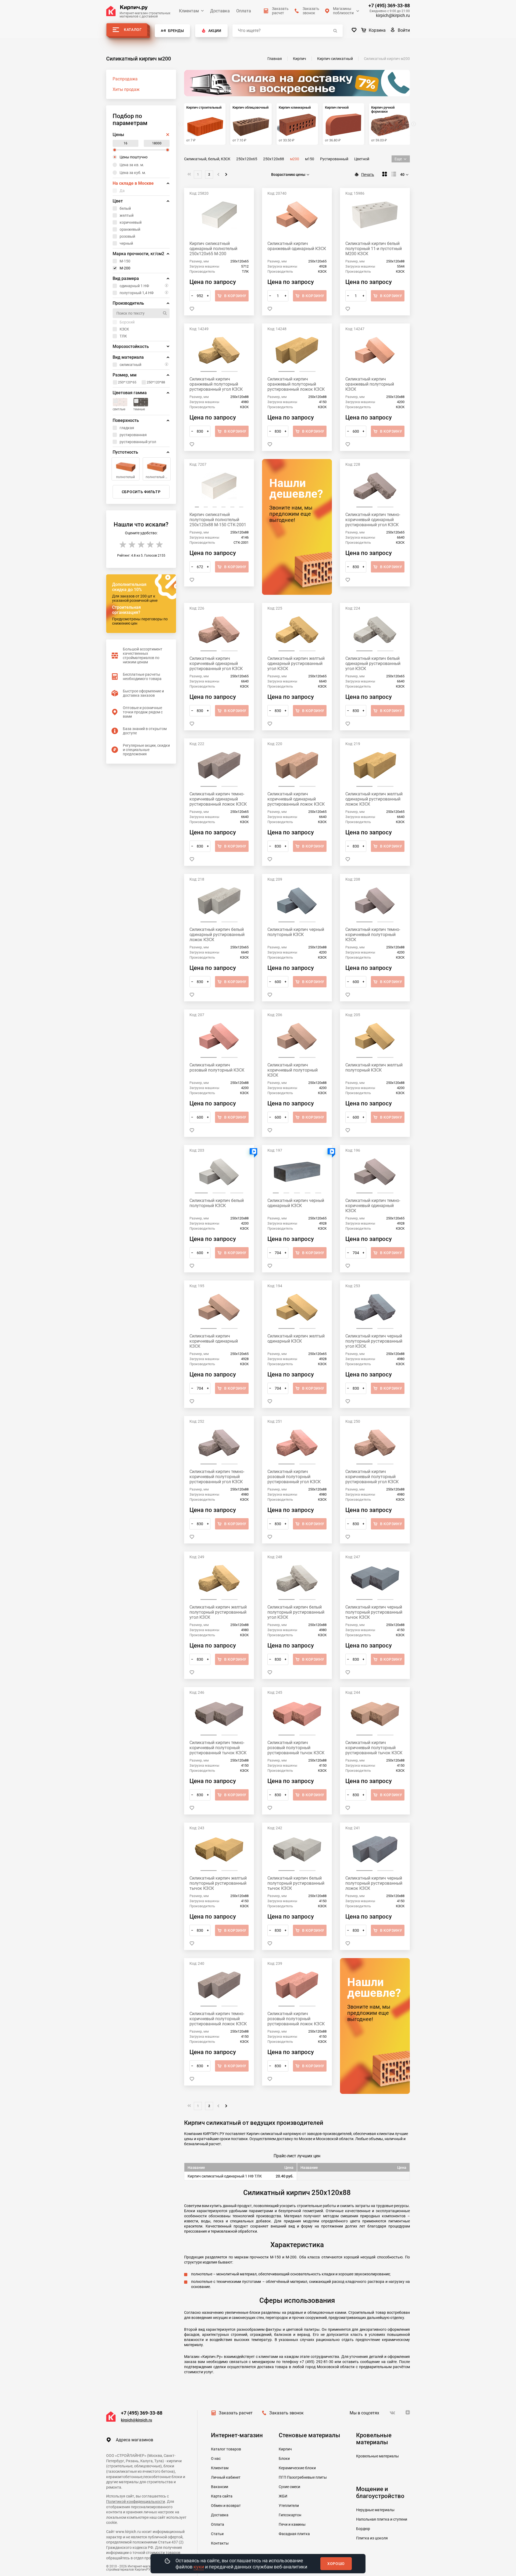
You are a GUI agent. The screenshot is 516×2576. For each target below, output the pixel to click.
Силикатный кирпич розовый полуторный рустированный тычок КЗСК (296, 1748)
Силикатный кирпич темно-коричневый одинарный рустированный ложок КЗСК (218, 799)
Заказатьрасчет (280, 11)
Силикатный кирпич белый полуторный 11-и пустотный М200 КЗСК (374, 249)
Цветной (362, 159)
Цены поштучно (134, 157)
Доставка (220, 11)
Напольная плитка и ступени (382, 2519)
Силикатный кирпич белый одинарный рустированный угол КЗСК (373, 663)
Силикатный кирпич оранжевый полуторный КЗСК (370, 384)
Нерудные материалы (375, 2510)
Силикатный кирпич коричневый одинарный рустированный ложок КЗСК (296, 799)
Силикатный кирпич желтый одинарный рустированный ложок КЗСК (374, 799)
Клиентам (189, 11)
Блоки (284, 2458)
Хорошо (336, 2564)
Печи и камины (292, 2524)
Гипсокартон (290, 2515)
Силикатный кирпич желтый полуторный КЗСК (374, 1068)
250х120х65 (247, 159)
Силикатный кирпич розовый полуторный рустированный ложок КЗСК (296, 2019)
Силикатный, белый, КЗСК (207, 159)
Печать (368, 175)
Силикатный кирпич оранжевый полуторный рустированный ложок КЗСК (296, 384)
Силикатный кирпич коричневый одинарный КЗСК (214, 1341)
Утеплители (289, 2506)
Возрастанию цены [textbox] (288, 175)
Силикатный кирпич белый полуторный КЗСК (217, 1203)
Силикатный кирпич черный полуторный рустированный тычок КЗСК (374, 1612)
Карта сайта (222, 2496)
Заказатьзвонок (311, 11)
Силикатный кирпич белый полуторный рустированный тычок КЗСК (296, 1883)
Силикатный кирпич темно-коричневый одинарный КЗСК (373, 1206)
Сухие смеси (289, 2487)
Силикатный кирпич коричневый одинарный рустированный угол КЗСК (216, 663)
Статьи (217, 2534)
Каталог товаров (226, 2449)
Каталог (133, 30)
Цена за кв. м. (132, 165)
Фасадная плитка (294, 2534)
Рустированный (334, 159)
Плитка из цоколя (372, 2538)
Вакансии (220, 2487)
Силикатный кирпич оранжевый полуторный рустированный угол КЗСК (216, 384)
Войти (404, 30)
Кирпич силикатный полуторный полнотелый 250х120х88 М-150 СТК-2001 (218, 520)
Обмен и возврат (226, 2506)
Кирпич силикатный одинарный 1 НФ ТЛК (225, 2176)
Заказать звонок (286, 2413)
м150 (310, 159)
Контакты (220, 2543)
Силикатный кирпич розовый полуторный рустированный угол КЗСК (294, 1477)
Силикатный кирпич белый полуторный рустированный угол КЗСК (296, 1612)
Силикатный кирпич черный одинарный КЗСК (296, 1203)
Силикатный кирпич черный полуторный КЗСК (296, 932)
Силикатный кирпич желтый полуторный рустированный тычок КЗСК (218, 1883)
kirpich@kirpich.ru (393, 15)
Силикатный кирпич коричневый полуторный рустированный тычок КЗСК (374, 1748)
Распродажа (125, 79)
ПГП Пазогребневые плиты (303, 2477)
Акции (215, 31)
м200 (295, 159)
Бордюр (363, 2529)
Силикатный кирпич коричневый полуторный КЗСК (293, 1070)
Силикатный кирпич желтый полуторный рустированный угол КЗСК (218, 1612)
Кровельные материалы (377, 2456)
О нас (216, 2458)
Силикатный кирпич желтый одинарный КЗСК (296, 1339)
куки (199, 2567)
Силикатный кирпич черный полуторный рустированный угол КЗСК (374, 1341)
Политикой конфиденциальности (136, 2502)
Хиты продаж (126, 89)
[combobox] (291, 175)
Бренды (176, 31)
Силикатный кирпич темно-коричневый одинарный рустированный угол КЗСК (373, 520)
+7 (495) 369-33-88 (389, 6)
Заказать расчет (236, 2413)
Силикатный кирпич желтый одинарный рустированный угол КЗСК (296, 663)
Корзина (377, 30)
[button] (414, 124)
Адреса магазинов (135, 2440)
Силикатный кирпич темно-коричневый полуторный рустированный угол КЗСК (217, 1477)
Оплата (244, 11)
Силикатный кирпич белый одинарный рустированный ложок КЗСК (217, 935)
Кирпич (285, 2449)
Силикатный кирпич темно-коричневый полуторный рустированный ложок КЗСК (218, 2019)
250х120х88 (274, 159)
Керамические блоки (297, 2468)
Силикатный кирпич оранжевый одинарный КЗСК (297, 246)
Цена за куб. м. (133, 173)
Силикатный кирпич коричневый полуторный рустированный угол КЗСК (372, 1477)
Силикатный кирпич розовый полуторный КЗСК (217, 1068)
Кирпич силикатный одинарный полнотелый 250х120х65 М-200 (213, 249)
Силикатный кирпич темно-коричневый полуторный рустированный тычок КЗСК (218, 1748)
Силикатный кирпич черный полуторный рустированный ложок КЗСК (374, 1883)
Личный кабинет (226, 2477)
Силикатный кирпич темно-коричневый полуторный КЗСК (373, 935)
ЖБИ (283, 2496)
